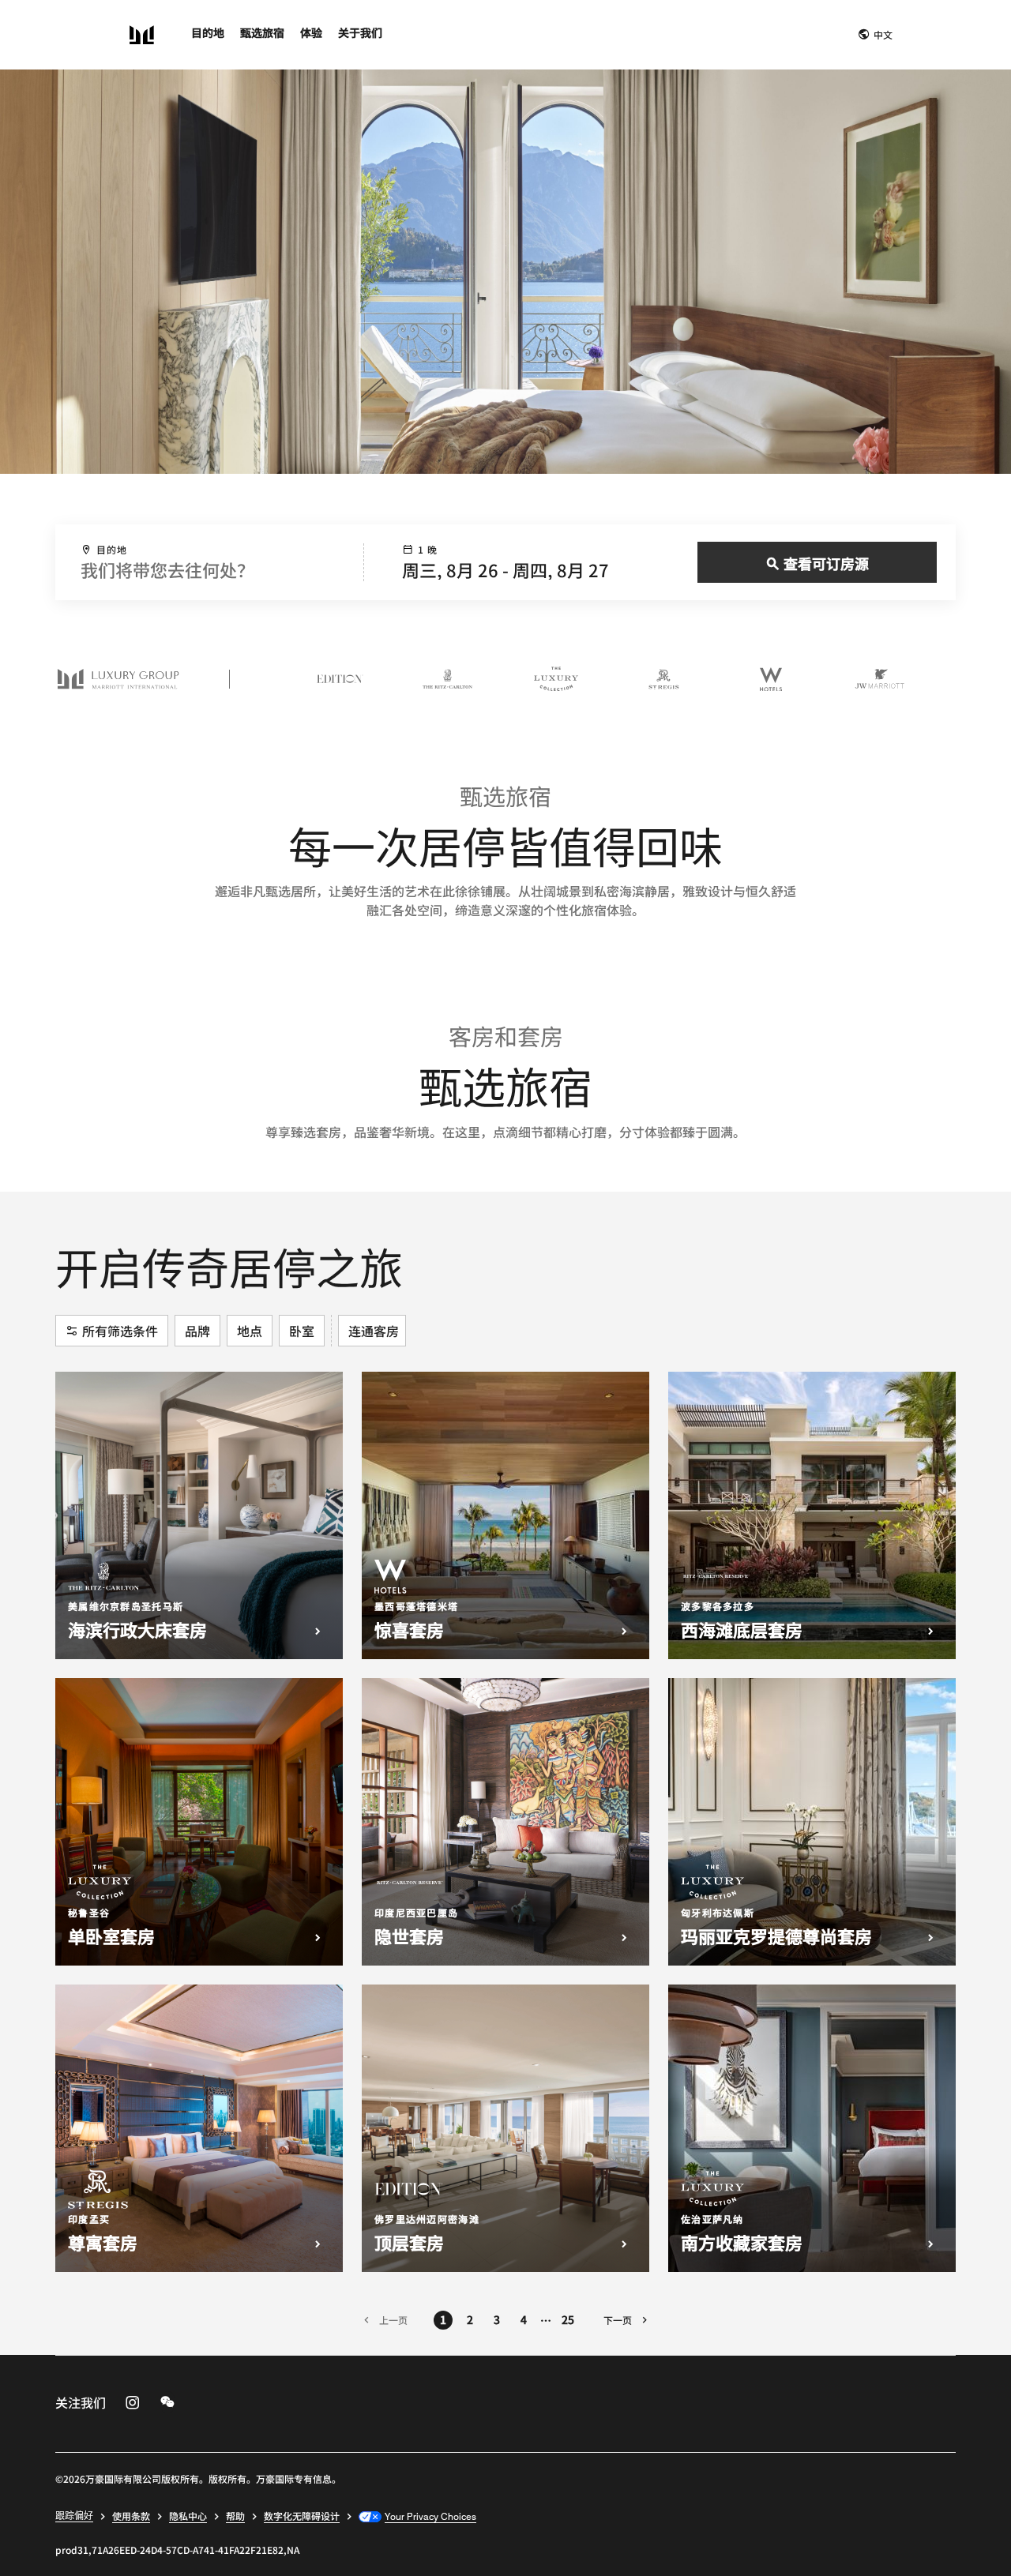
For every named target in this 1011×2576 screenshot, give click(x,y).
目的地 (112, 550)
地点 (250, 1331)
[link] (133, 2402)
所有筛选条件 (120, 1331)
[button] (875, 35)
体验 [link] (311, 32)
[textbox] (209, 569)
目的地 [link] (208, 32)
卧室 (302, 1331)
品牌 (197, 1331)
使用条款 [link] (131, 2516)
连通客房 (374, 1331)
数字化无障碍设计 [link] (302, 2516)
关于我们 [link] (360, 32)
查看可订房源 (826, 563)
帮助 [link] (235, 2516)
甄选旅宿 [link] (262, 32)
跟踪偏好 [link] (74, 2515)
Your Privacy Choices (430, 2516)
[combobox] (209, 562)
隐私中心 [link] (188, 2516)
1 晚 (428, 550)
